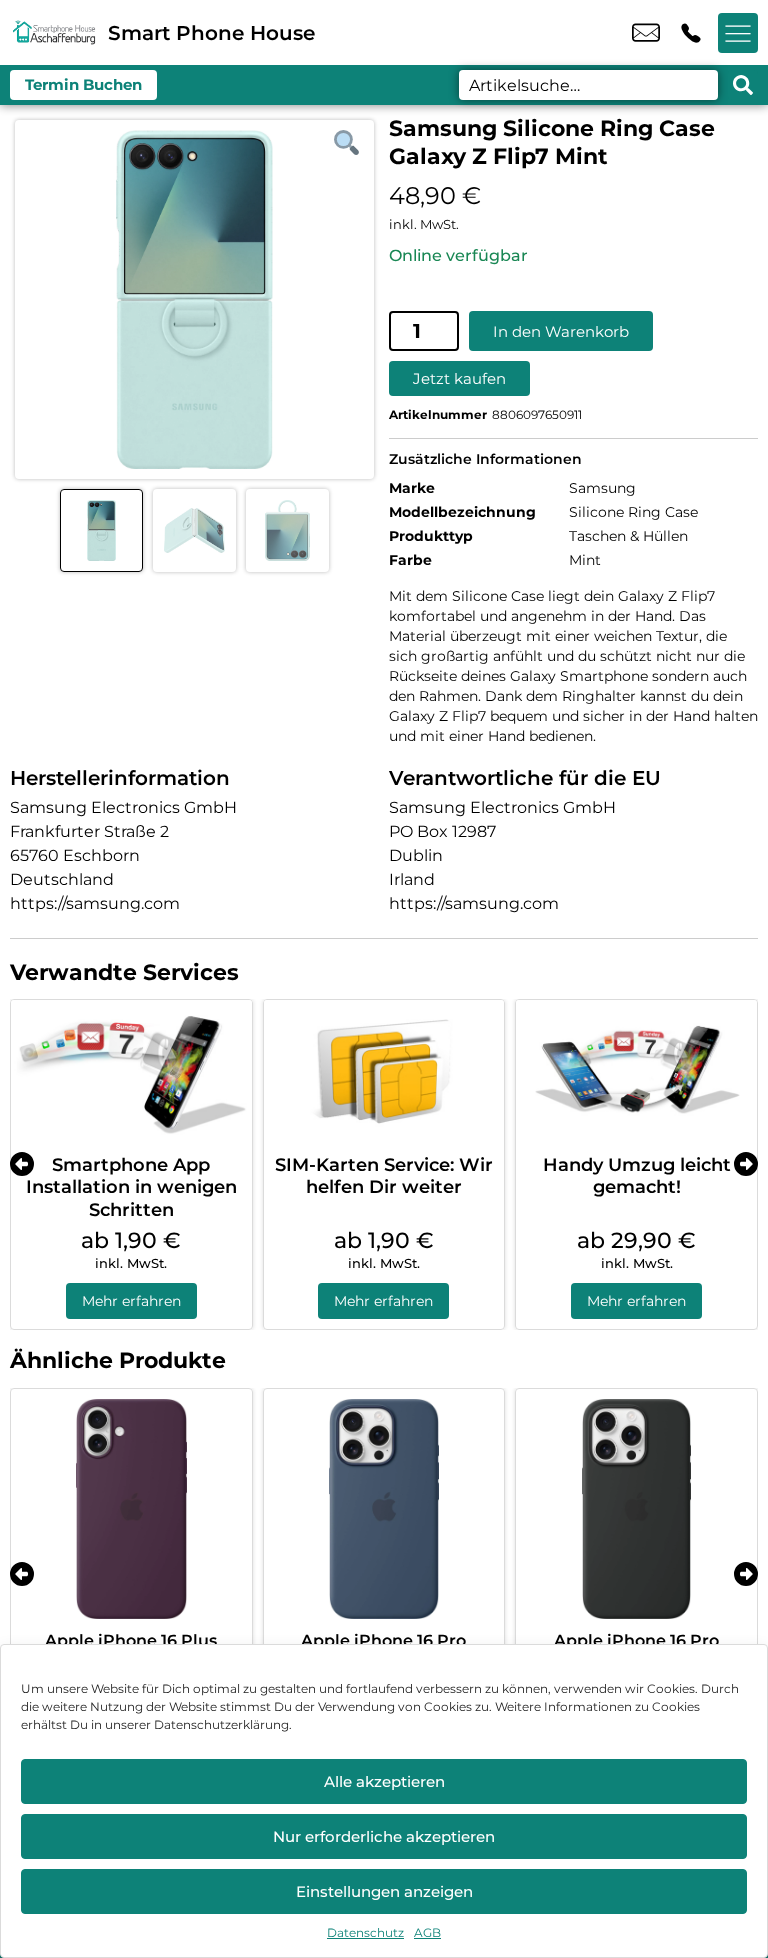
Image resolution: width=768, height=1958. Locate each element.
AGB (427, 1932)
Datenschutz (365, 1932)
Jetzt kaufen (459, 378)
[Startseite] (54, 32)
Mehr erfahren (131, 1301)
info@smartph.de (646, 33)
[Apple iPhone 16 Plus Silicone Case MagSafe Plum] (131, 1509)
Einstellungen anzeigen (384, 1891)
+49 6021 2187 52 (691, 33)
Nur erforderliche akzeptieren (384, 1836)
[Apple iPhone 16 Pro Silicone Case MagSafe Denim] (384, 1509)
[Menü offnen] (738, 33)
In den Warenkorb (561, 331)
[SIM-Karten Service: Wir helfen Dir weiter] (384, 1072)
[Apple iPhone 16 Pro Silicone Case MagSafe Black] (636, 1509)
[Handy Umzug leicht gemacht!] (636, 1072)
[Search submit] (743, 85)
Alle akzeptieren (384, 1781)
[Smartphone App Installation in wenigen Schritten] (131, 1072)
